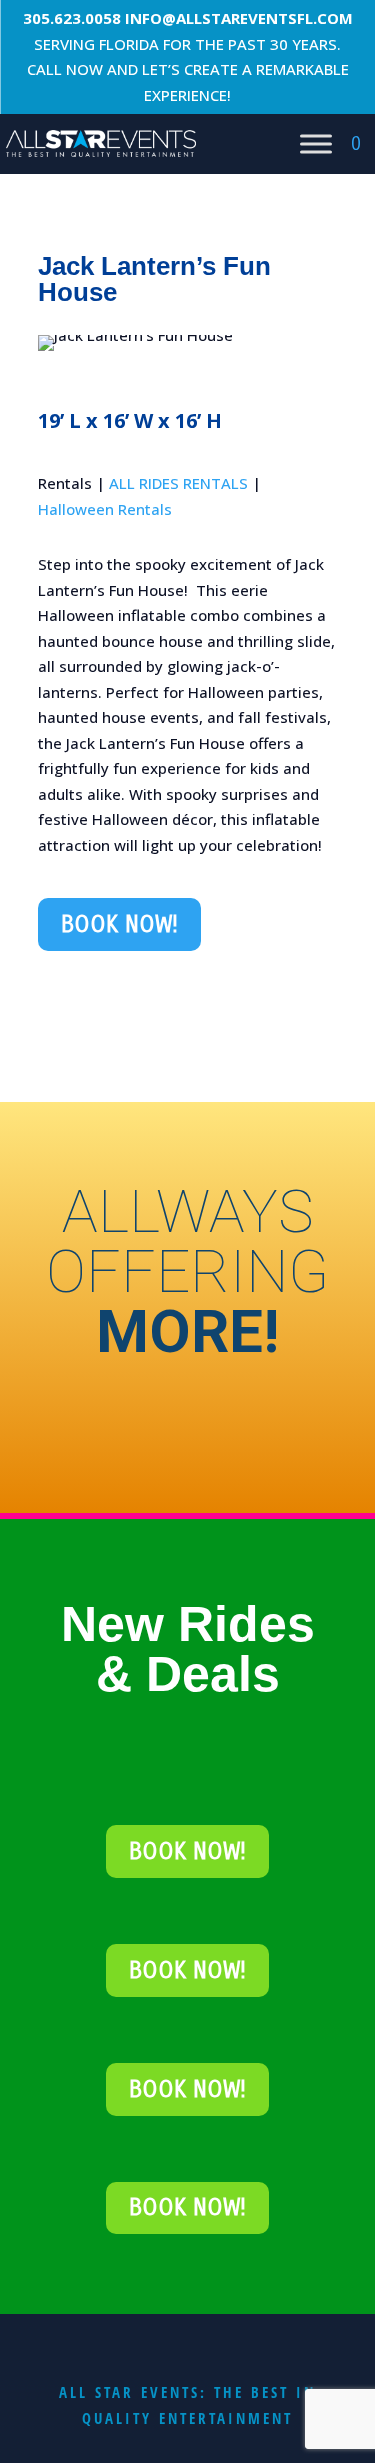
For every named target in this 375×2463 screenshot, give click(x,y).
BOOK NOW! (119, 924)
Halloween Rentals (105, 509)
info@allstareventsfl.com (239, 18)
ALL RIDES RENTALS (178, 483)
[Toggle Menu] (316, 143)
